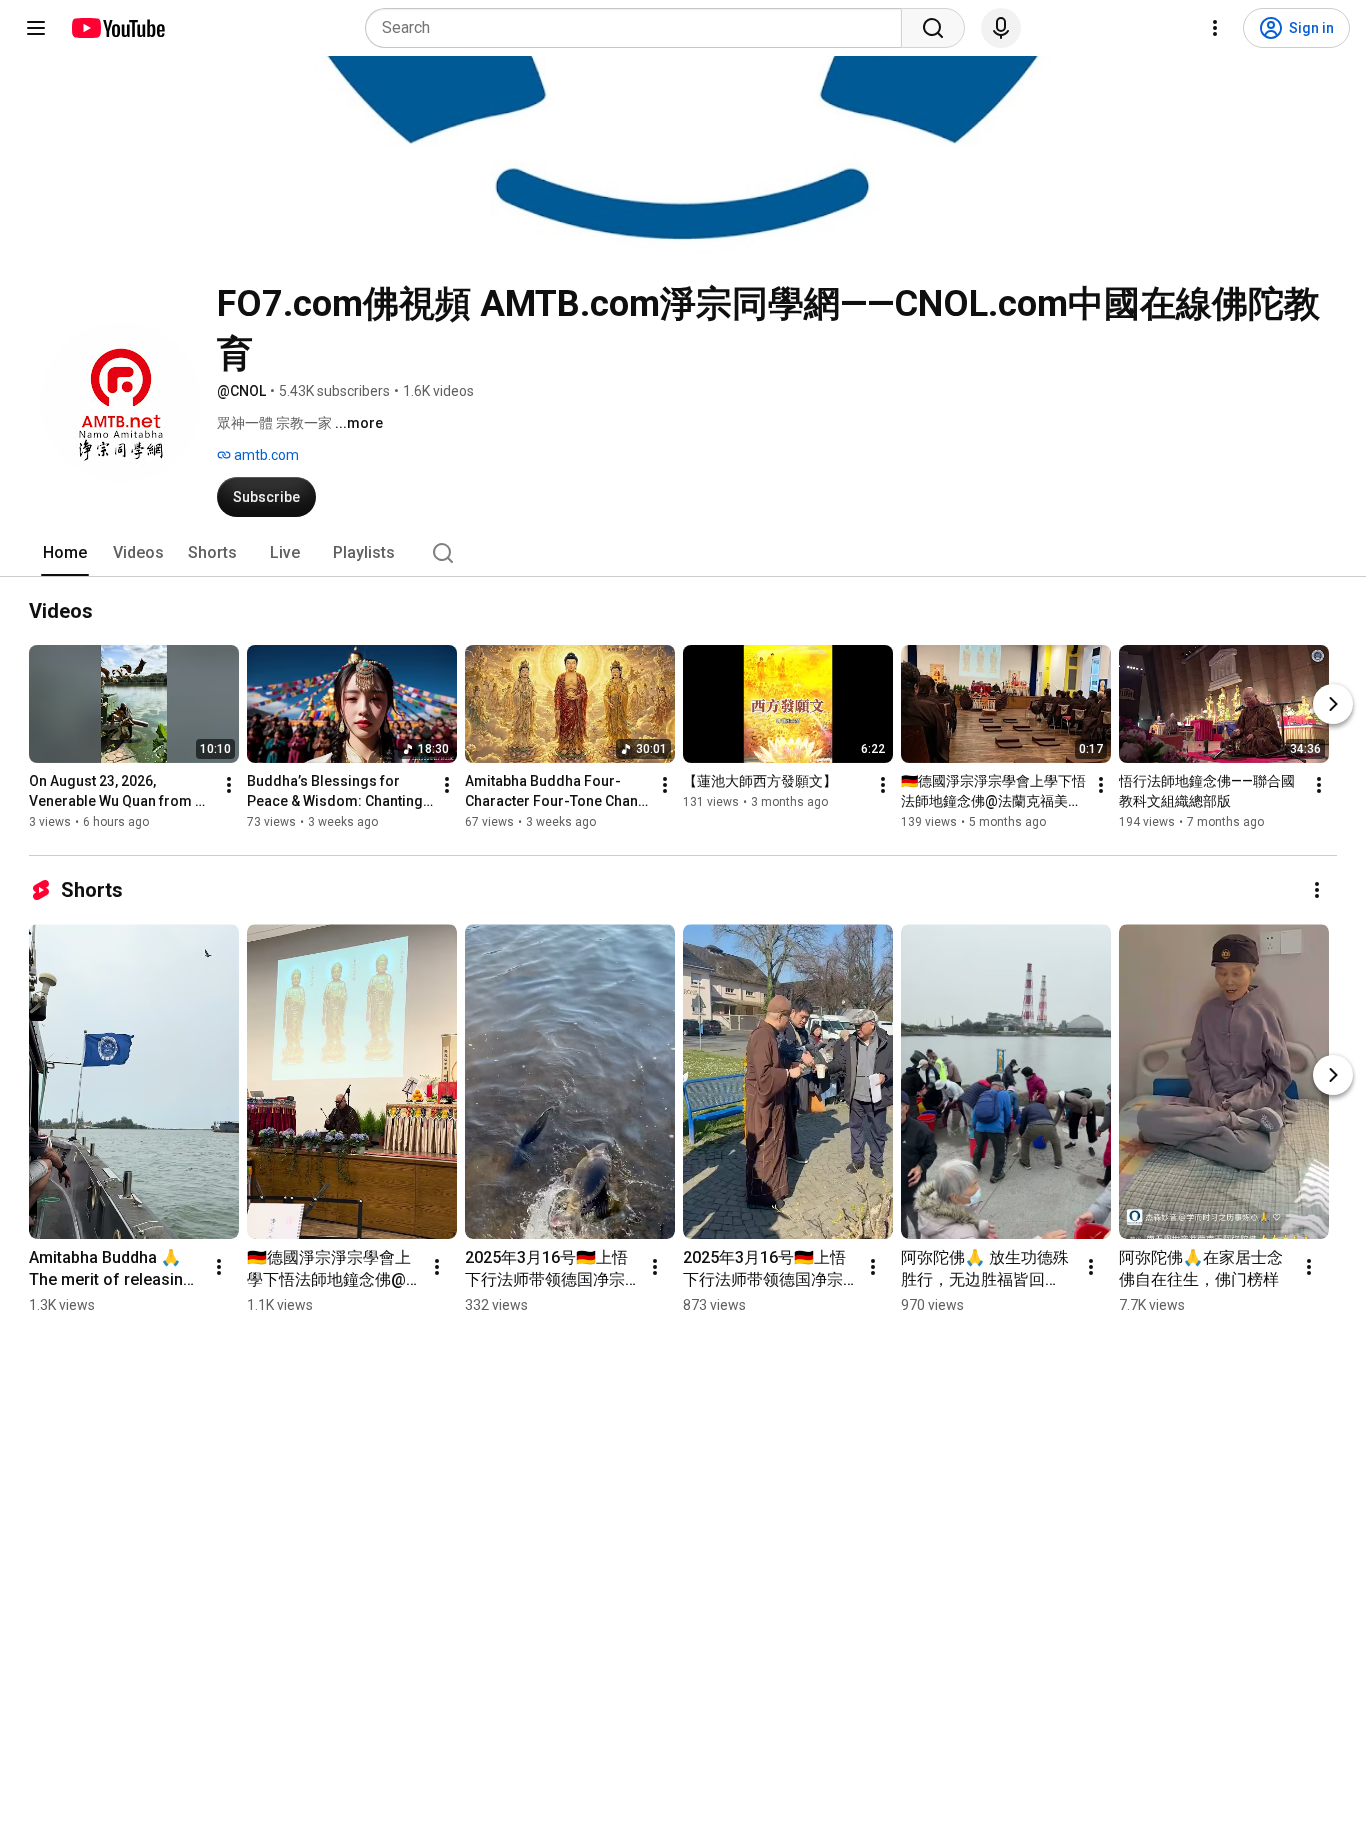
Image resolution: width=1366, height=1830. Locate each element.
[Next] (1333, 704)
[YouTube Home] (117, 28)
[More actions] (229, 785)
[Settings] (1215, 28)
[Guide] (36, 28)
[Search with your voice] (1001, 28)
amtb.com (265, 455)
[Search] (933, 28)
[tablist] (683, 553)
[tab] (65, 553)
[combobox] (639, 28)
